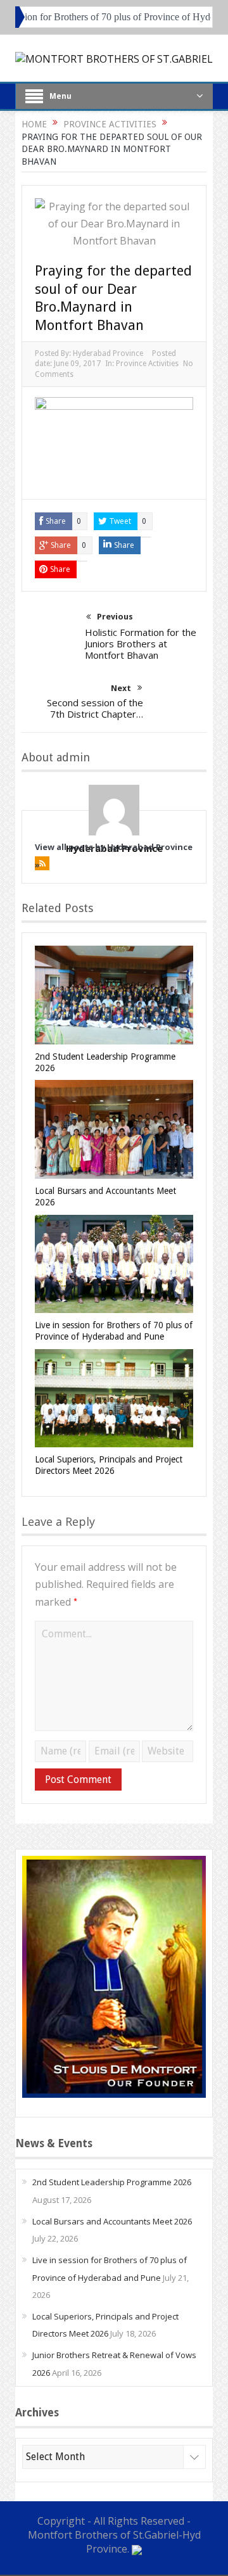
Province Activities (147, 364)
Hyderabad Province (108, 353)
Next (121, 688)
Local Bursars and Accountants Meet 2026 (112, 2221)
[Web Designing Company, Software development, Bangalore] (137, 2549)
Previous (115, 617)
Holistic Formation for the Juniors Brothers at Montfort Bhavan (141, 644)
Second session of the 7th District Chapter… (95, 708)
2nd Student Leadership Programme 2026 (112, 2182)
